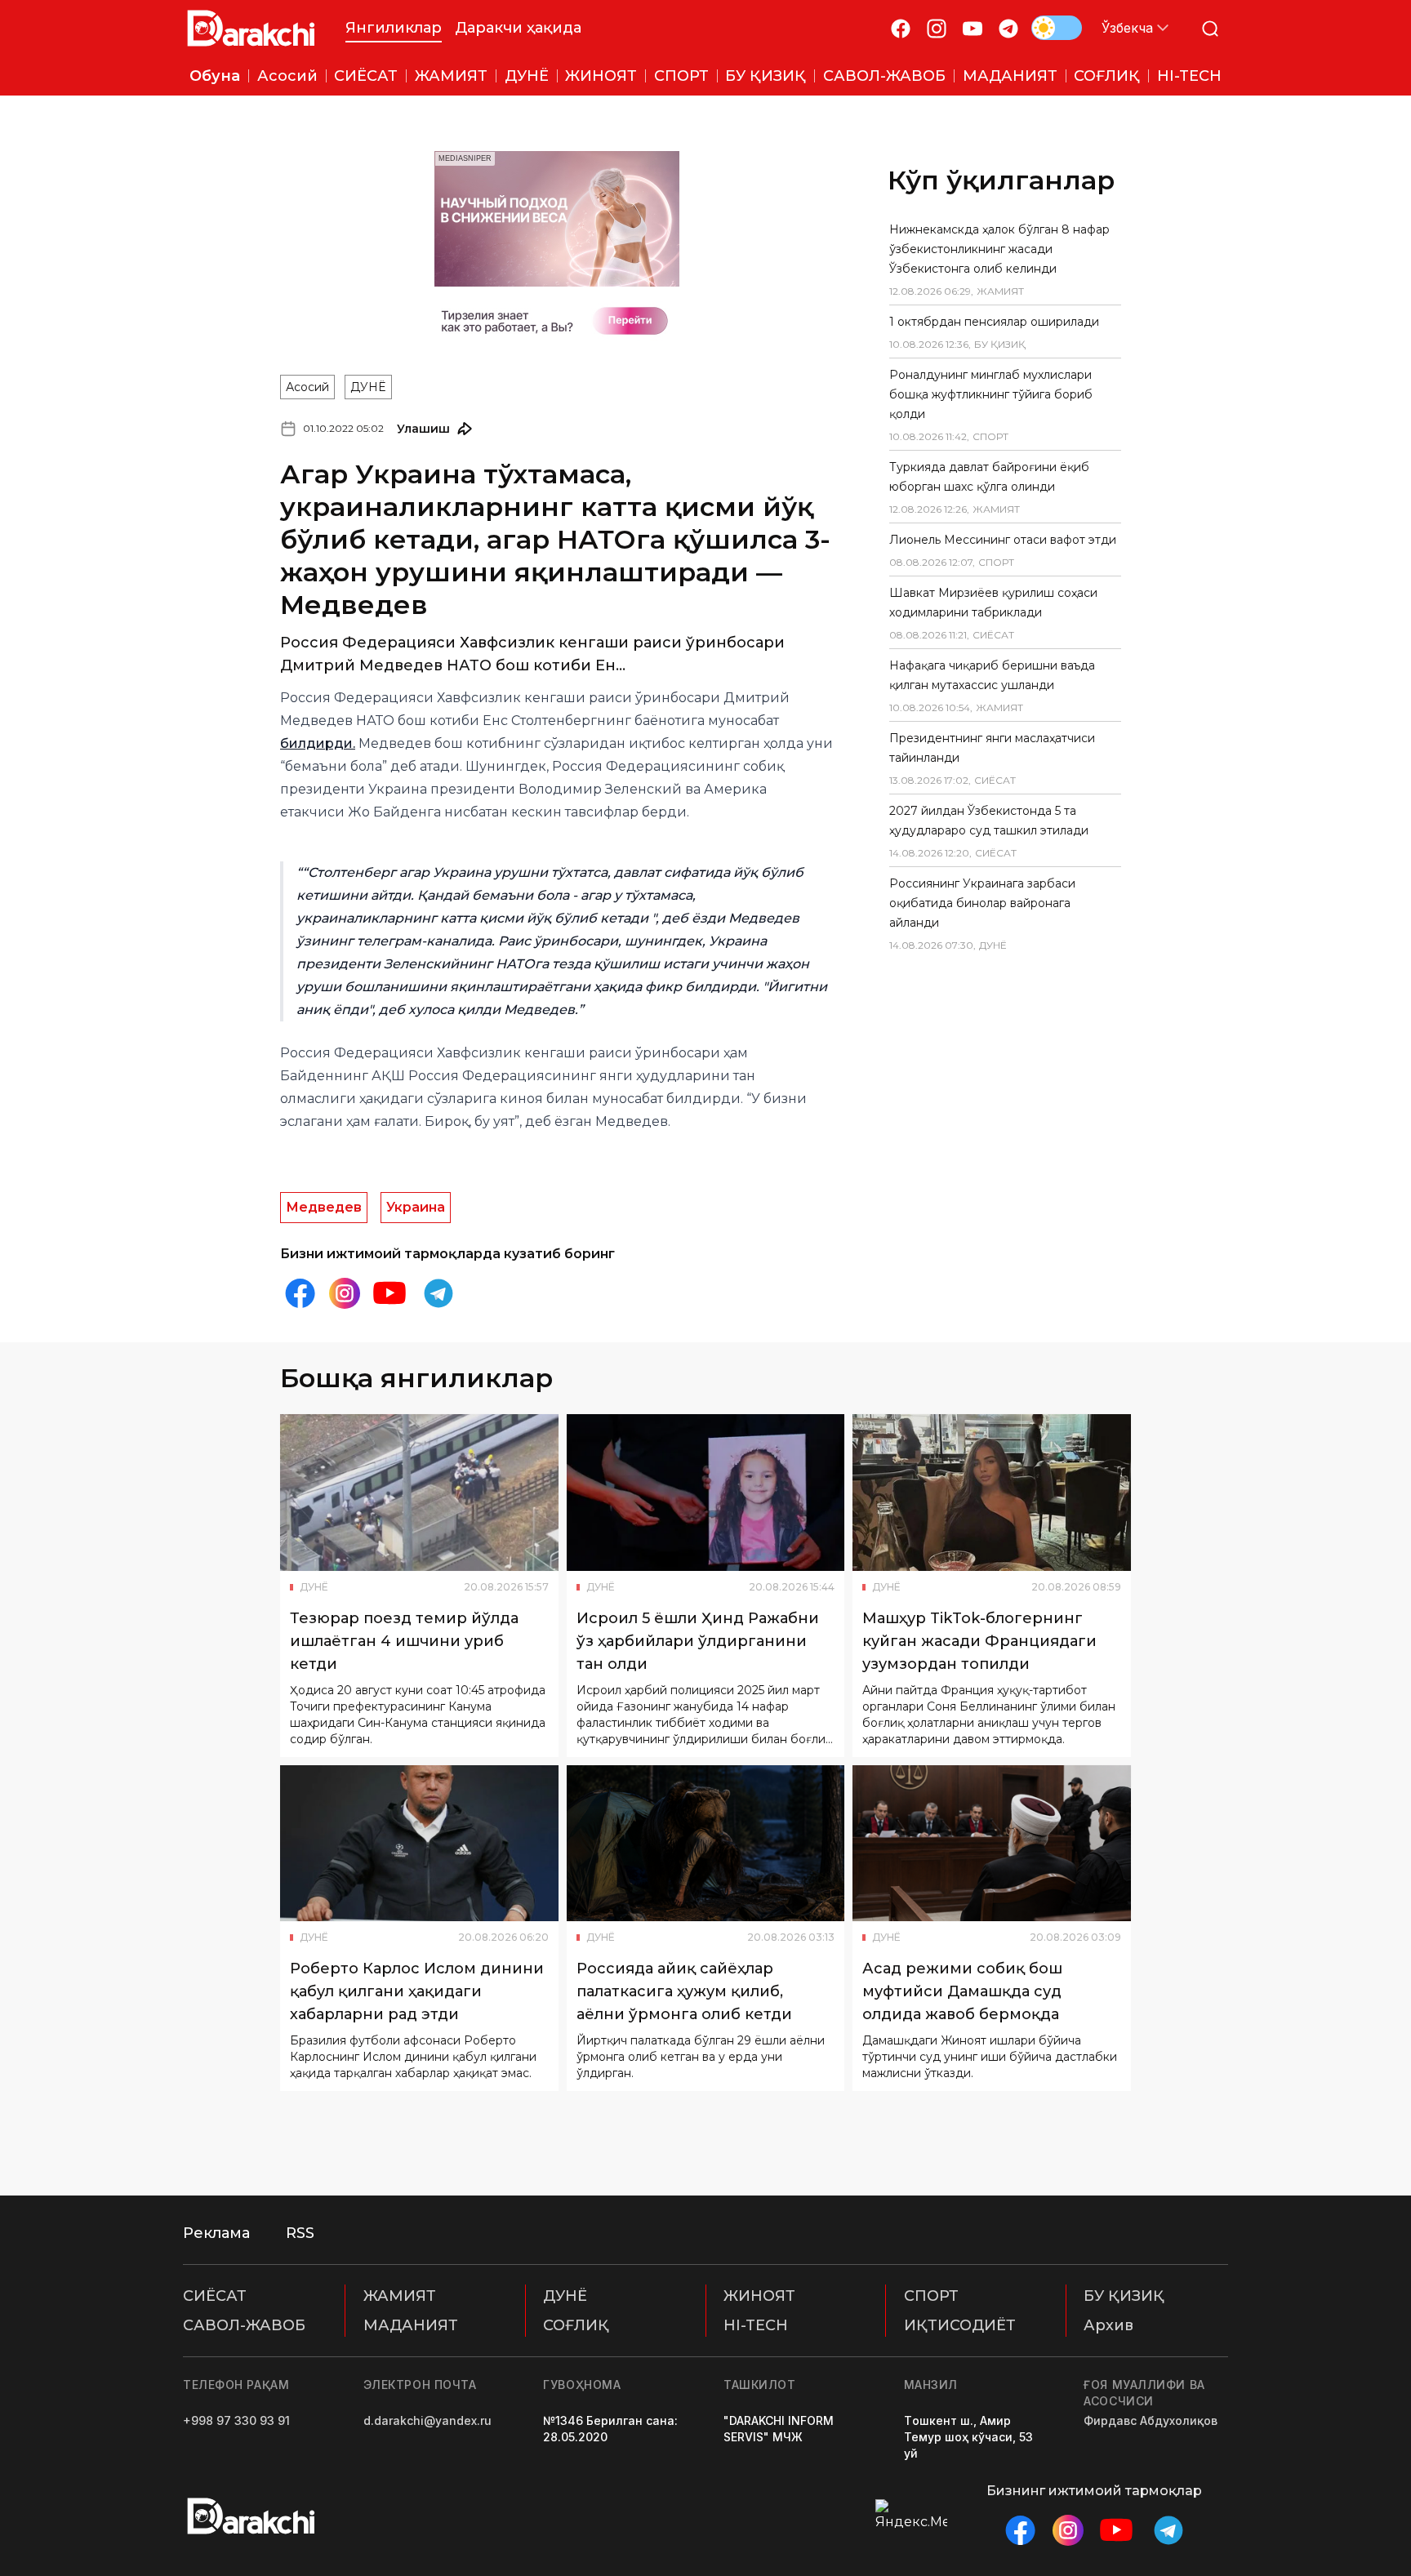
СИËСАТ (215, 2296)
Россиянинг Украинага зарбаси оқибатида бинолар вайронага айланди (982, 903)
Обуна (215, 76)
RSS (300, 2233)
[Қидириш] (1210, 28)
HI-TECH (756, 2325)
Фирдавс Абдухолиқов (1151, 2420)
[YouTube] (973, 28)
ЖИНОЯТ (759, 2296)
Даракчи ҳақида (518, 28)
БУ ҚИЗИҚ (1124, 2296)
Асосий (307, 387)
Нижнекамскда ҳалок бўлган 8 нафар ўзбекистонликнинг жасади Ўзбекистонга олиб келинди (999, 249)
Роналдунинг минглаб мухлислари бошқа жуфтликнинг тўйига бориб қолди (991, 394)
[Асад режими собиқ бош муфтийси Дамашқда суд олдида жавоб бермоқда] (992, 1844)
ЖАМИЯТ (400, 2296)
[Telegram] (1008, 28)
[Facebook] (901, 28)
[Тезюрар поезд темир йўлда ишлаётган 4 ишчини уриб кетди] (419, 1493)
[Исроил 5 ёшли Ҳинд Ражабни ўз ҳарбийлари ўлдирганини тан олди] (706, 1493)
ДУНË (368, 387)
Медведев (324, 1207)
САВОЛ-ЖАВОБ (244, 2325)
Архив (1108, 2325)
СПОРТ (931, 2296)
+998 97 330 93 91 (236, 2420)
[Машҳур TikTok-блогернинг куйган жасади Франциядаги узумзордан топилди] (992, 1493)
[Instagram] (937, 28)
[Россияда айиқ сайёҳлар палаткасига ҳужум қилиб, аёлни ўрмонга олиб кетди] (706, 1844)
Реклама (216, 2233)
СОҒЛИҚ (576, 2325)
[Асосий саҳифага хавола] (251, 28)
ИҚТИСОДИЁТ (960, 2325)
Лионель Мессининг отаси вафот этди (1003, 540)
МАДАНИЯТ (411, 2325)
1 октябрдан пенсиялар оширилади (994, 322)
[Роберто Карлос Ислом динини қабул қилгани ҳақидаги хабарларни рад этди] (419, 1844)
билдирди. (318, 743)
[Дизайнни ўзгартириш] (1057, 28)
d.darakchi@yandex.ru (427, 2420)
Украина (416, 1207)
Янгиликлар (394, 28)
